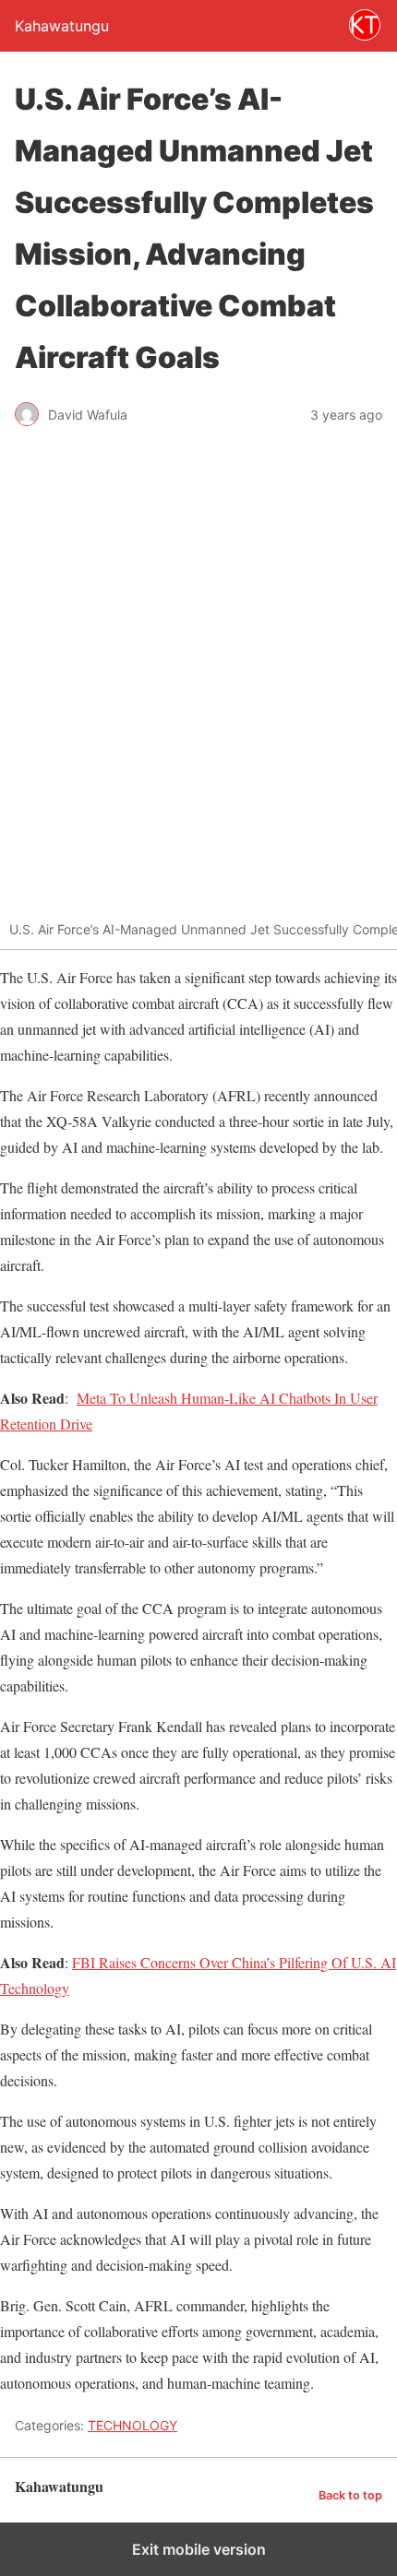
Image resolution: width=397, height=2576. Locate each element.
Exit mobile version (199, 2549)
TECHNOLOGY (132, 2425)
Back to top (350, 2495)
